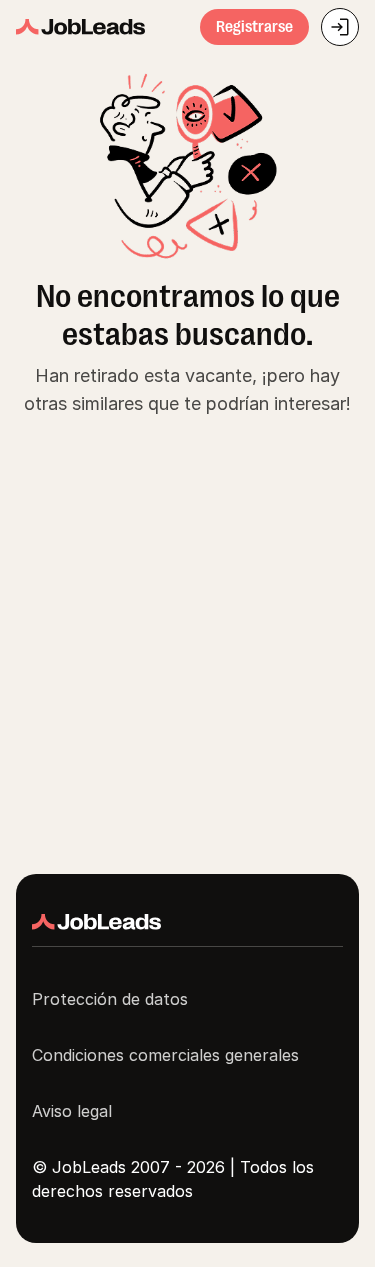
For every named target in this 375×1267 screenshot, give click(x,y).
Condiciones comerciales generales (165, 1055)
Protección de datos (110, 999)
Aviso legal (72, 1111)
